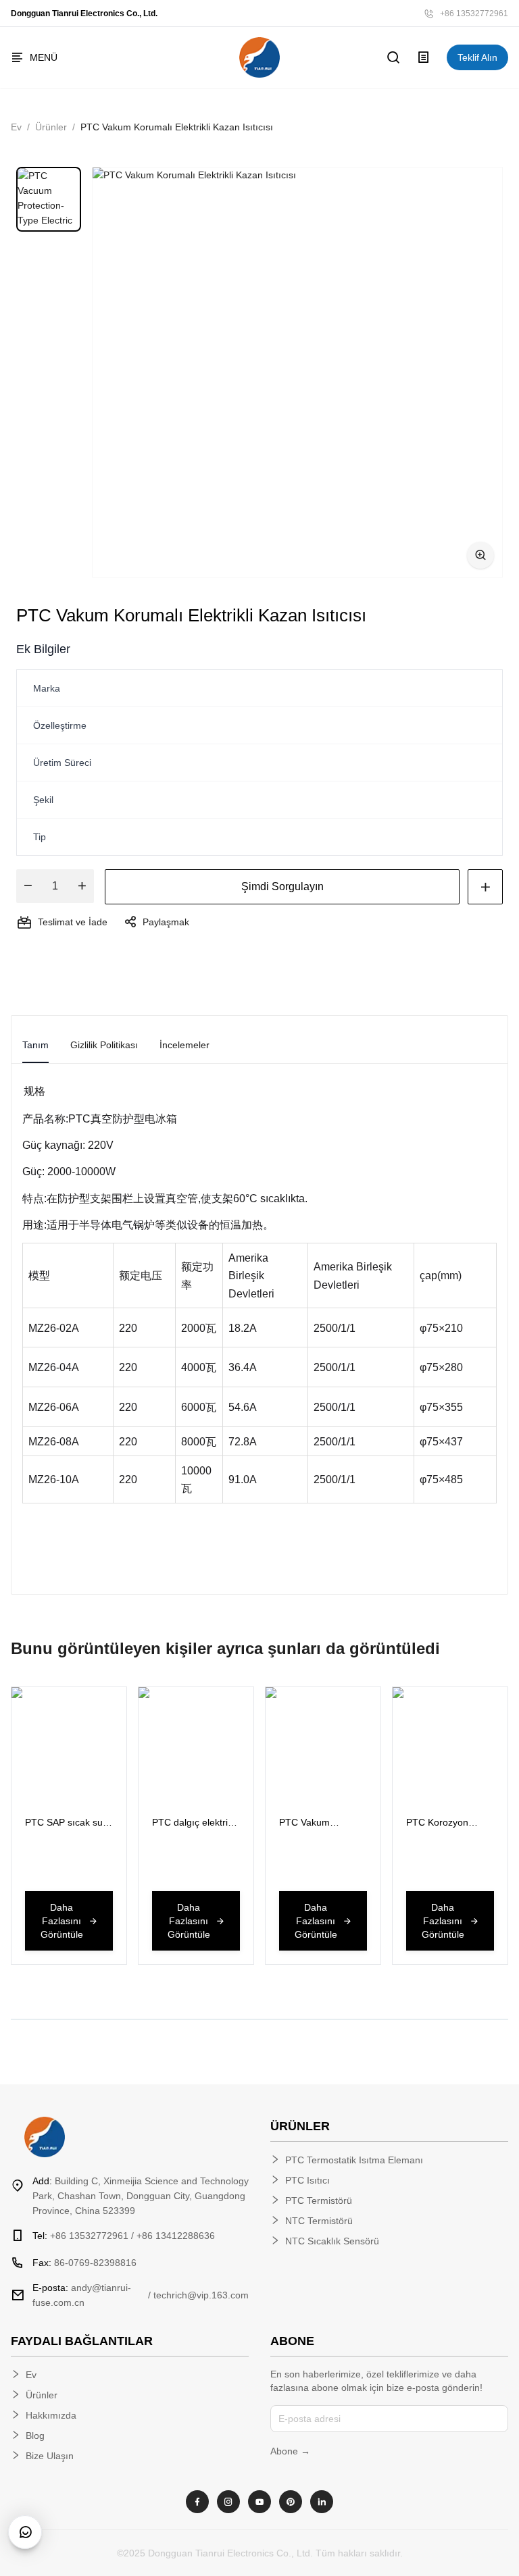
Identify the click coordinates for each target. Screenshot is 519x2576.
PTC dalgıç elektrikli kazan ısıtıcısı (194, 1823)
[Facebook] (197, 2502)
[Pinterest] (291, 2502)
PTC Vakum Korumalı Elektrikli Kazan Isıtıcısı (317, 1823)
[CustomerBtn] (25, 2532)
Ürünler (51, 127)
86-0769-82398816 (84, 2263)
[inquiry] (424, 57)
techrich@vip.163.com (201, 2295)
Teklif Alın (477, 57)
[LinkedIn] (322, 2502)
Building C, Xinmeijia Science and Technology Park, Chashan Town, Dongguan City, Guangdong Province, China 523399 (141, 2196)
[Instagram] (228, 2502)
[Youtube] (259, 2502)
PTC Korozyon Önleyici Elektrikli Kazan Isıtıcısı (442, 1823)
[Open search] (394, 57)
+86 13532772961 (474, 14)
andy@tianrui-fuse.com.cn (82, 2295)
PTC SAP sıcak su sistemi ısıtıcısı (64, 1823)
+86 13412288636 (176, 2236)
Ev (16, 127)
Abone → (290, 2451)
